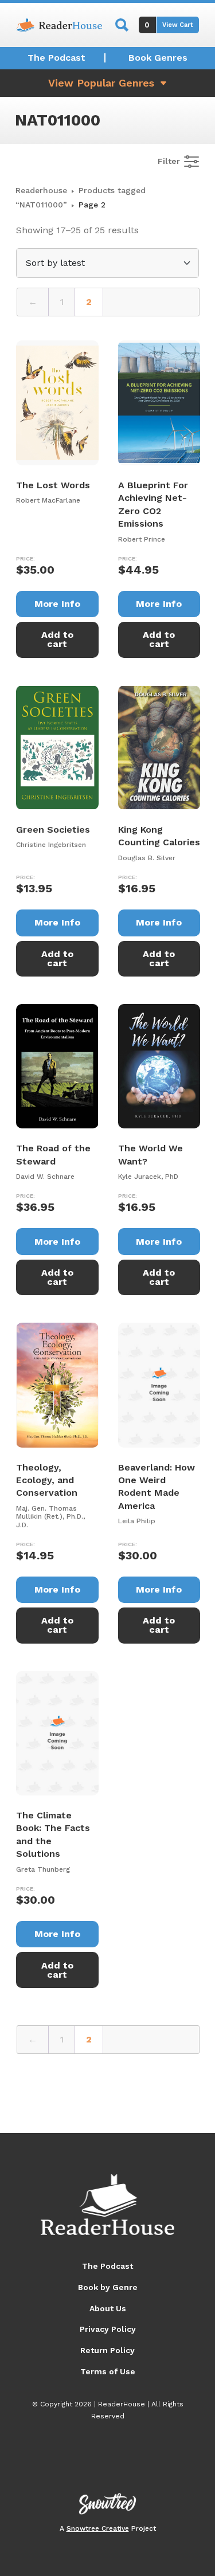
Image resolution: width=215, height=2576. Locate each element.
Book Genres (158, 58)
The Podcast (56, 58)
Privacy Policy (108, 2329)
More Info (57, 604)
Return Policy (107, 2350)
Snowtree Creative (98, 2528)
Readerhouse (41, 190)
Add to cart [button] (57, 639)
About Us (108, 2308)
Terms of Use (108, 2371)
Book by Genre (108, 2287)
